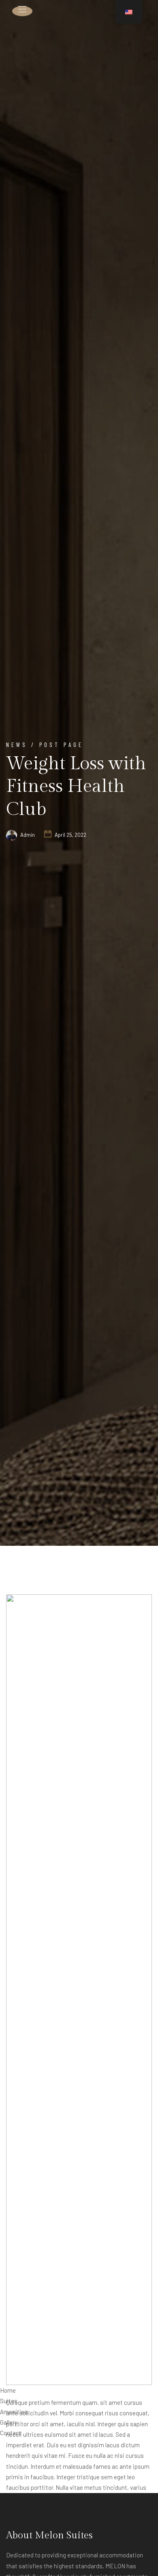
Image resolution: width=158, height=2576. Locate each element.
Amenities (14, 2412)
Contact (11, 2433)
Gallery (9, 2422)
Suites (9, 2401)
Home (8, 2390)
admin (28, 835)
